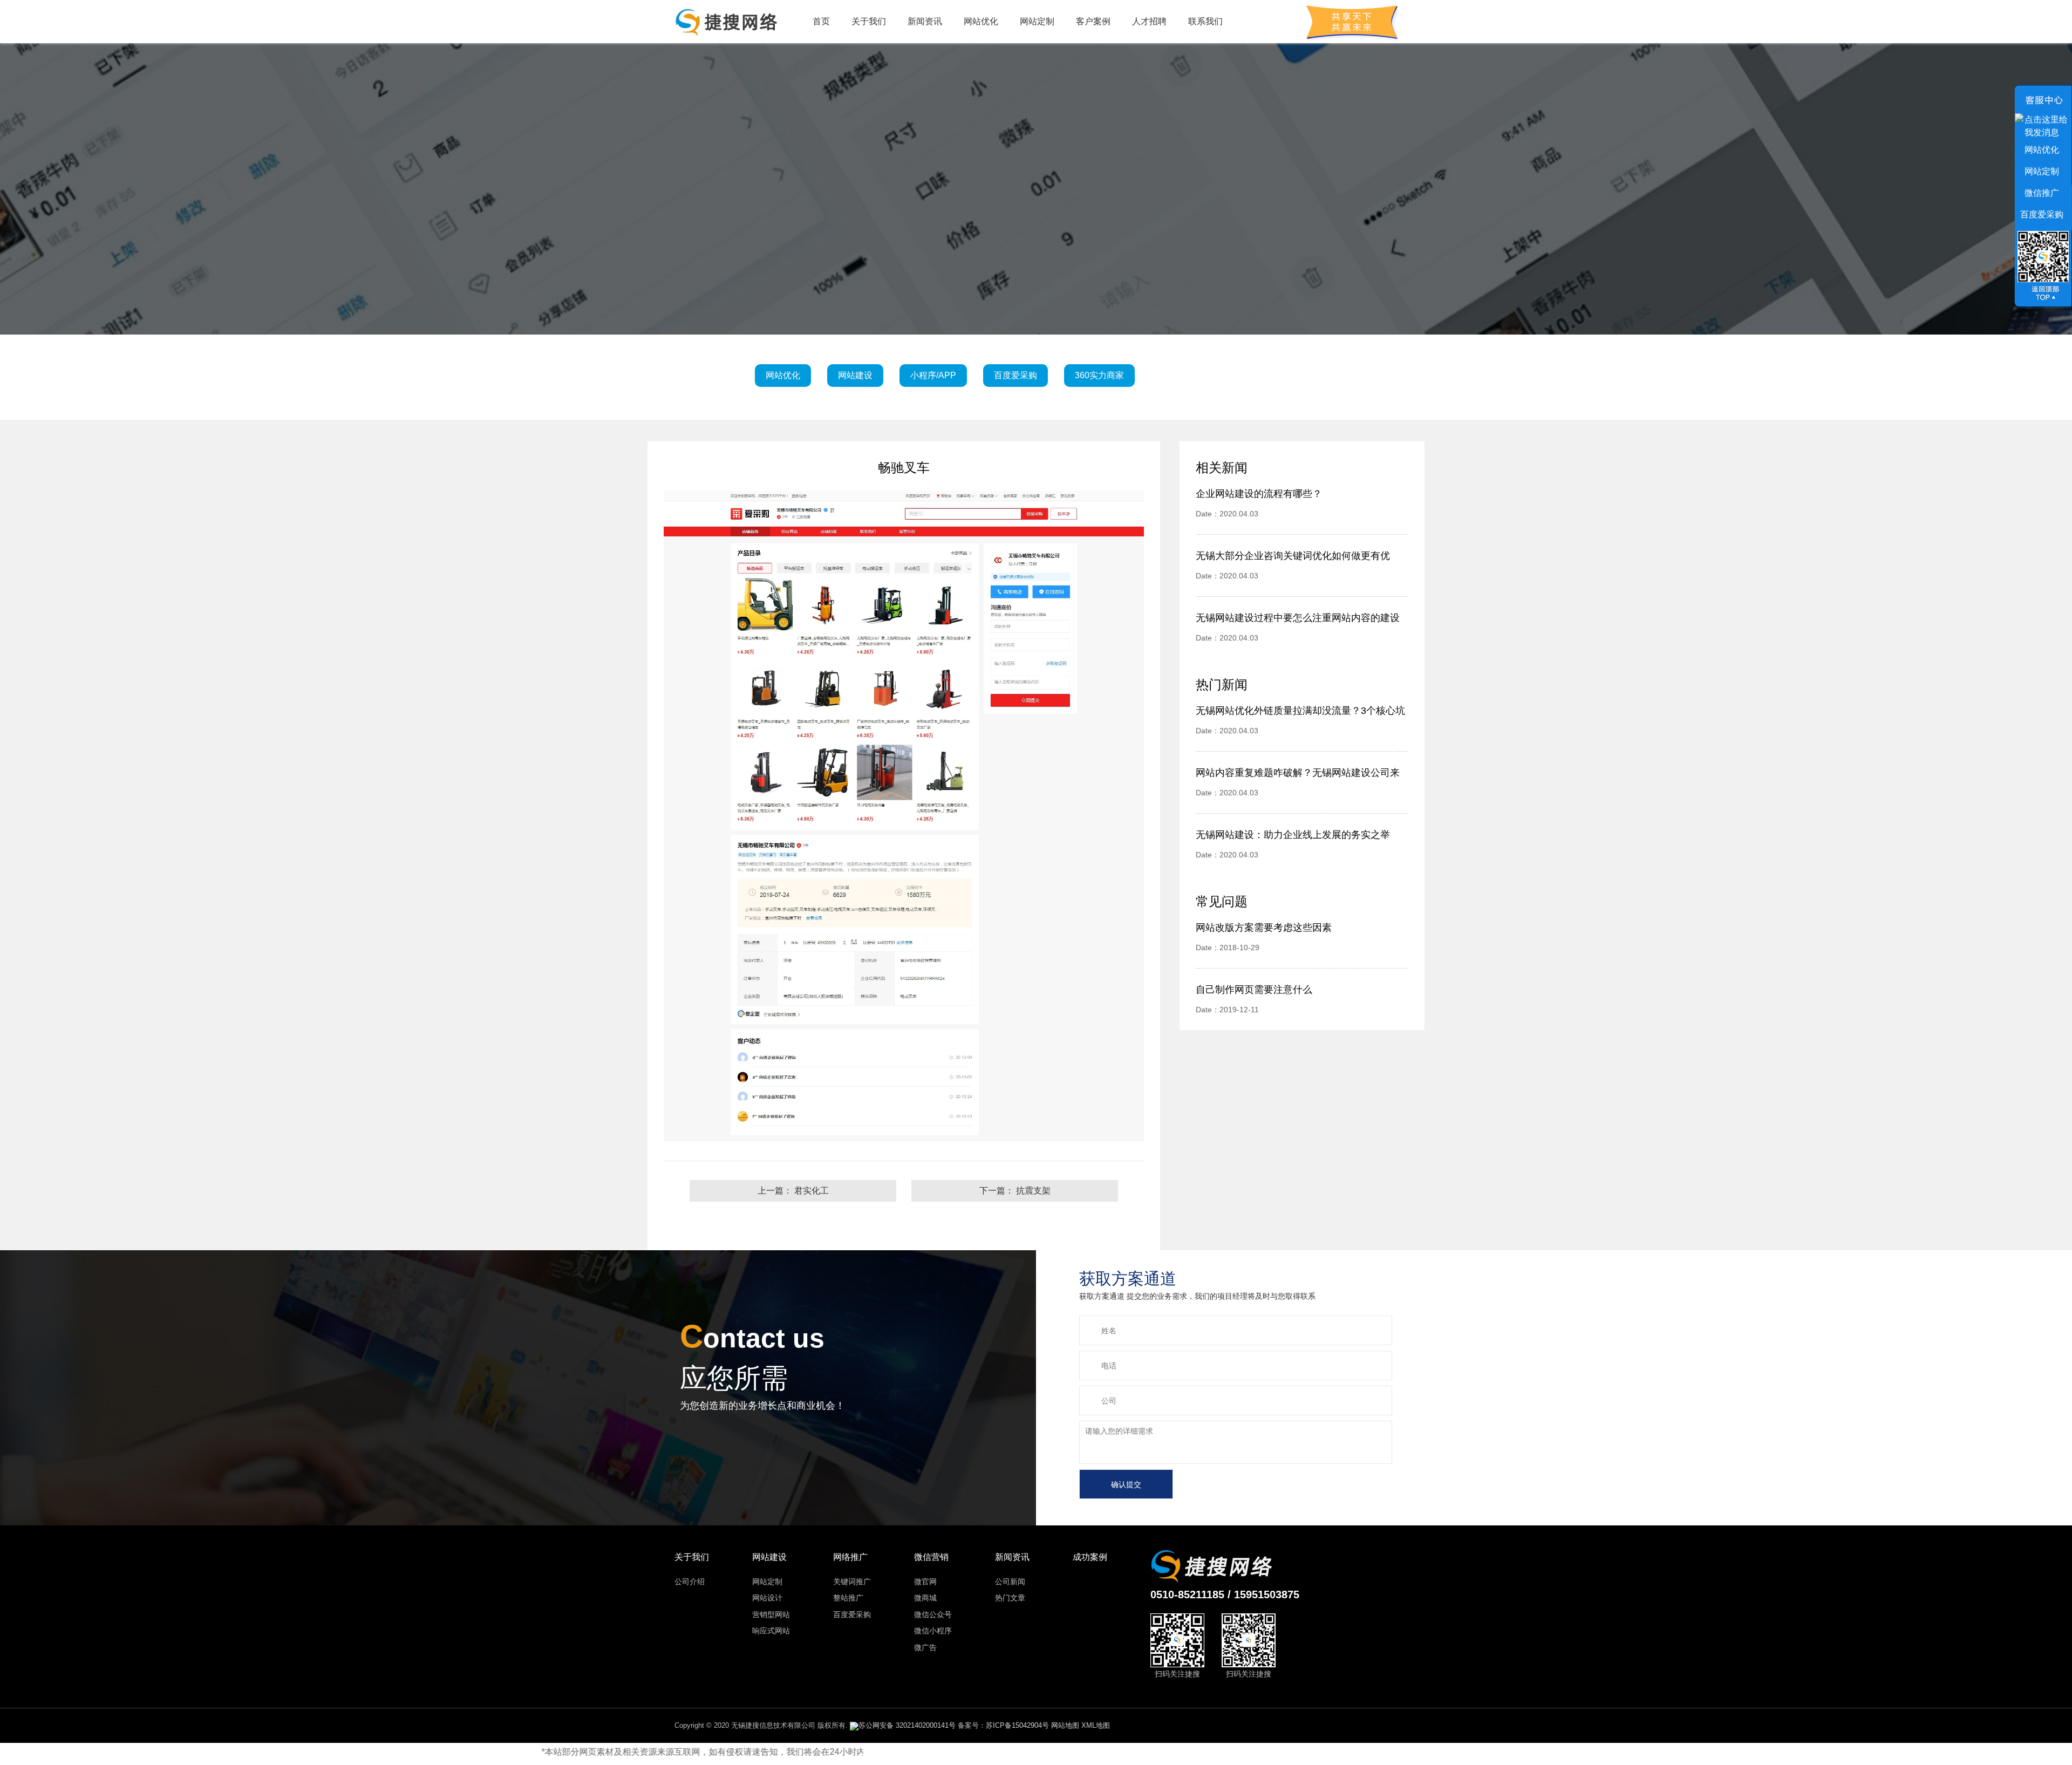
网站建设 (769, 1557)
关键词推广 (852, 1582)
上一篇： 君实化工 (793, 1191)
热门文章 (1010, 1598)
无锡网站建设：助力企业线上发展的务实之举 (1293, 835)
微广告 (925, 1647)
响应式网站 (771, 1631)
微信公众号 (933, 1614)
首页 (821, 21)
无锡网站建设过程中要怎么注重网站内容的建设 (1298, 618)
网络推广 (850, 1557)
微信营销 (931, 1557)
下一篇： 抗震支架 (1015, 1191)
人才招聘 (1149, 21)
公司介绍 (690, 1582)
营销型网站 (771, 1614)
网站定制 (1037, 21)
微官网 (925, 1582)
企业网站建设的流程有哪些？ (1259, 494)
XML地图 (1096, 1725)
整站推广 (848, 1598)
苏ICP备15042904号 (1017, 1725)
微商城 (925, 1598)
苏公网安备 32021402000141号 (907, 1725)
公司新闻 (1010, 1582)
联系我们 (1205, 21)
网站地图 (1065, 1725)
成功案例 (1090, 1557)
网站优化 (981, 21)
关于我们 (869, 21)
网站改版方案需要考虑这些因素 (1264, 928)
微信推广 (2042, 193)
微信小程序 (933, 1631)
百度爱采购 (852, 1614)
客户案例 (1093, 21)
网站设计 (767, 1598)
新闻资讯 (925, 21)
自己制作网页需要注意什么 (1254, 990)
